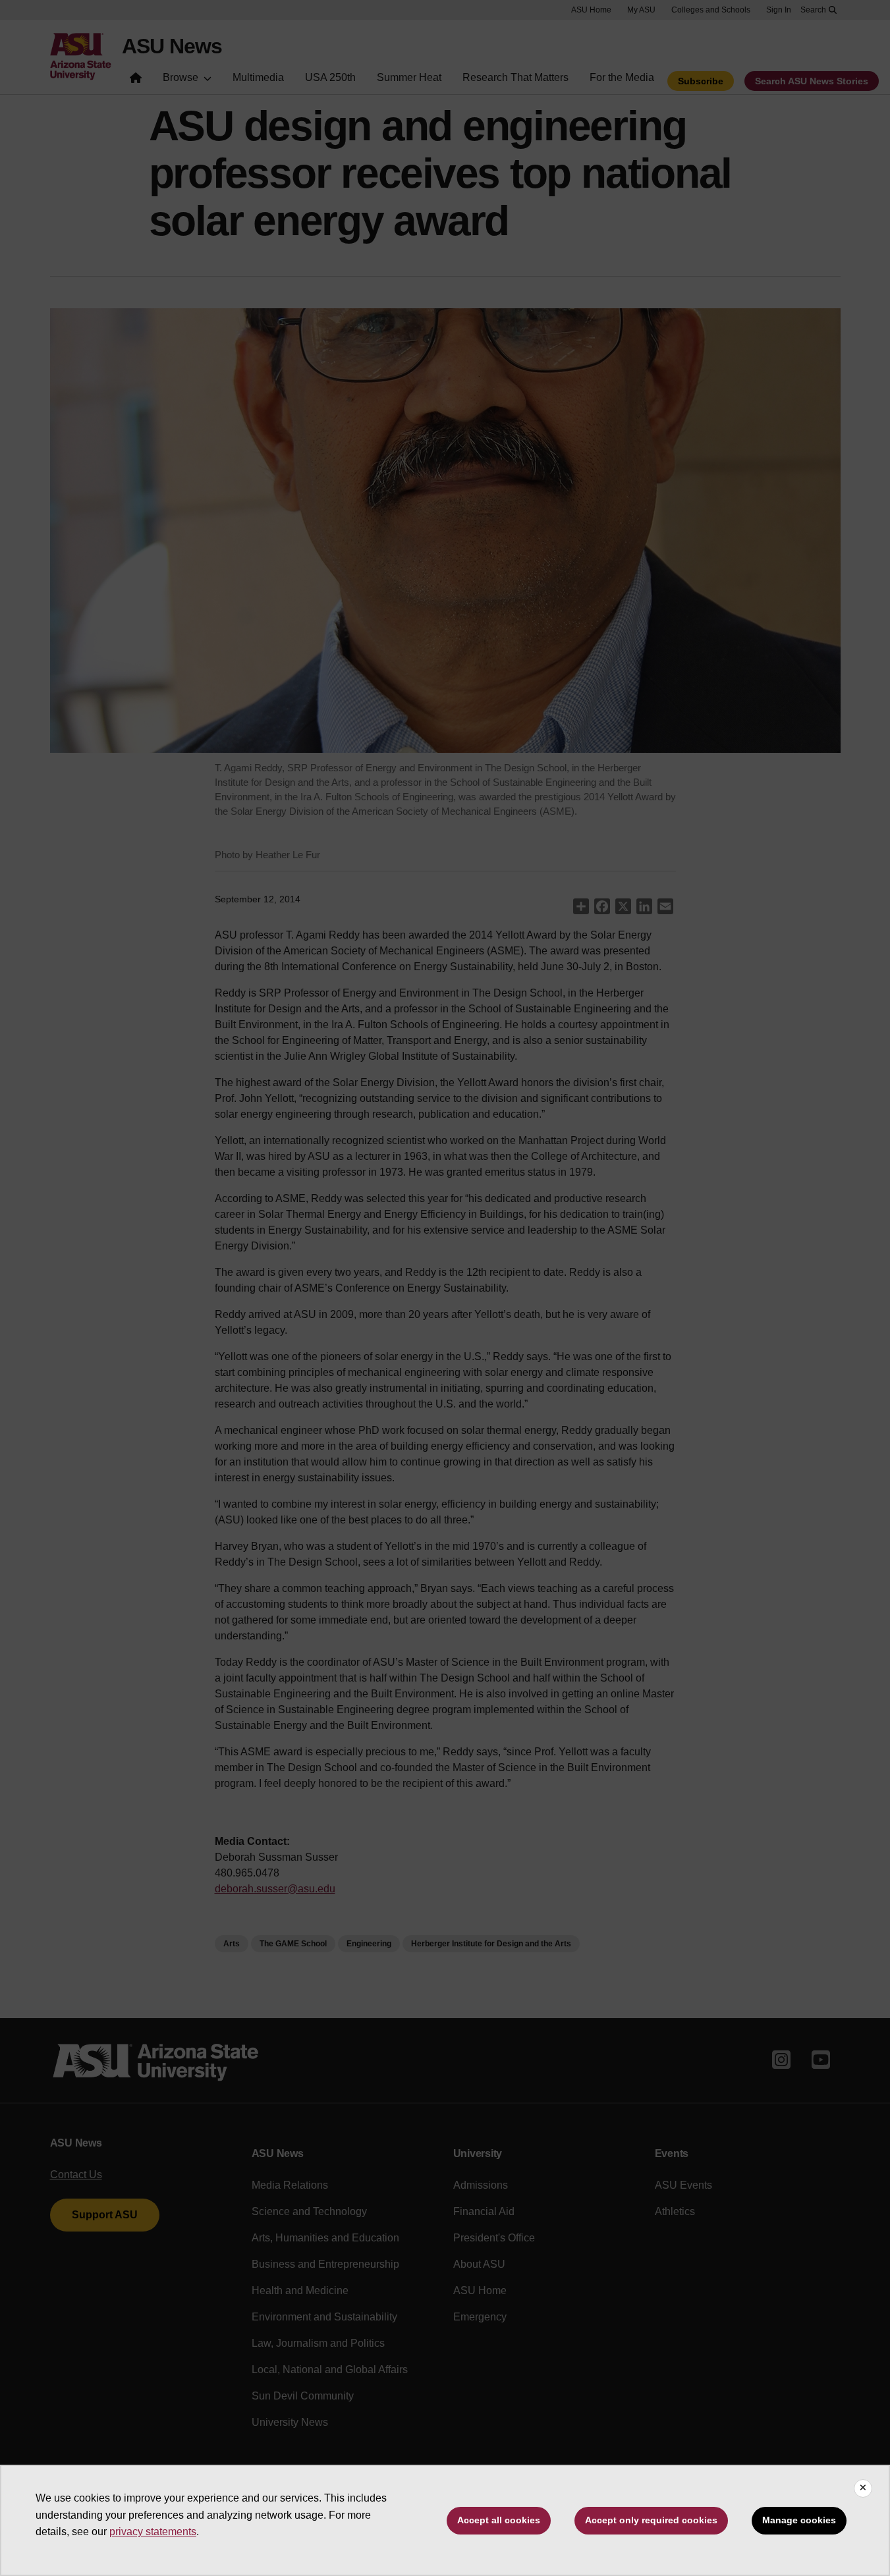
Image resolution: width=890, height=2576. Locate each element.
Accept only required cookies (651, 2520)
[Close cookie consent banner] (863, 2488)
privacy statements (153, 2532)
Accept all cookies (499, 2520)
